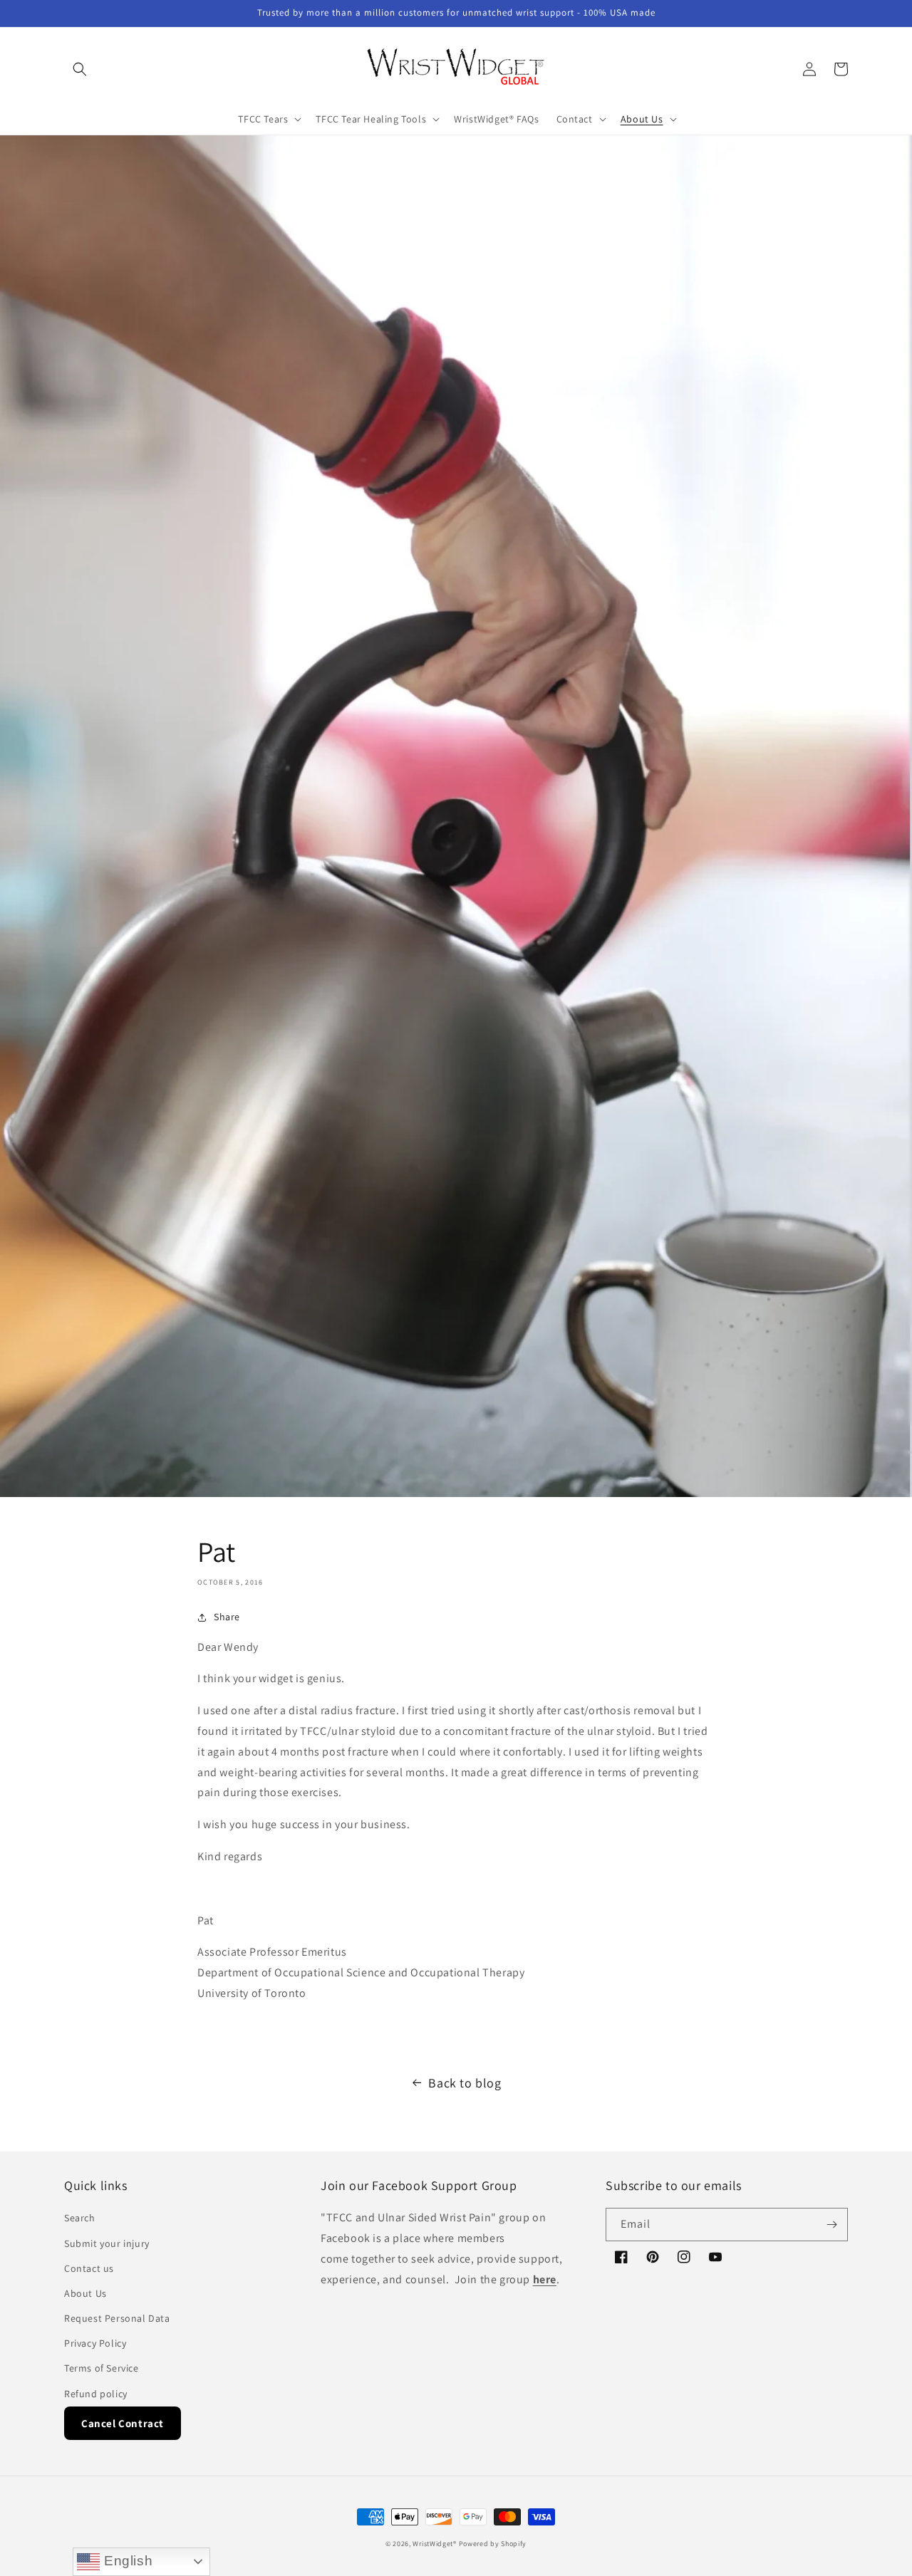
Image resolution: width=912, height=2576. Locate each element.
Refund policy (96, 2394)
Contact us (89, 2268)
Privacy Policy (95, 2343)
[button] (80, 69)
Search (80, 2218)
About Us (85, 2293)
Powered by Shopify (493, 2544)
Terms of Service (102, 2368)
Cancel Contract (123, 2423)
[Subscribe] (831, 2225)
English (126, 2561)
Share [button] (227, 1617)
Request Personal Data (117, 2318)
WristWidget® (434, 2544)
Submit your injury (107, 2243)
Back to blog (465, 2083)
